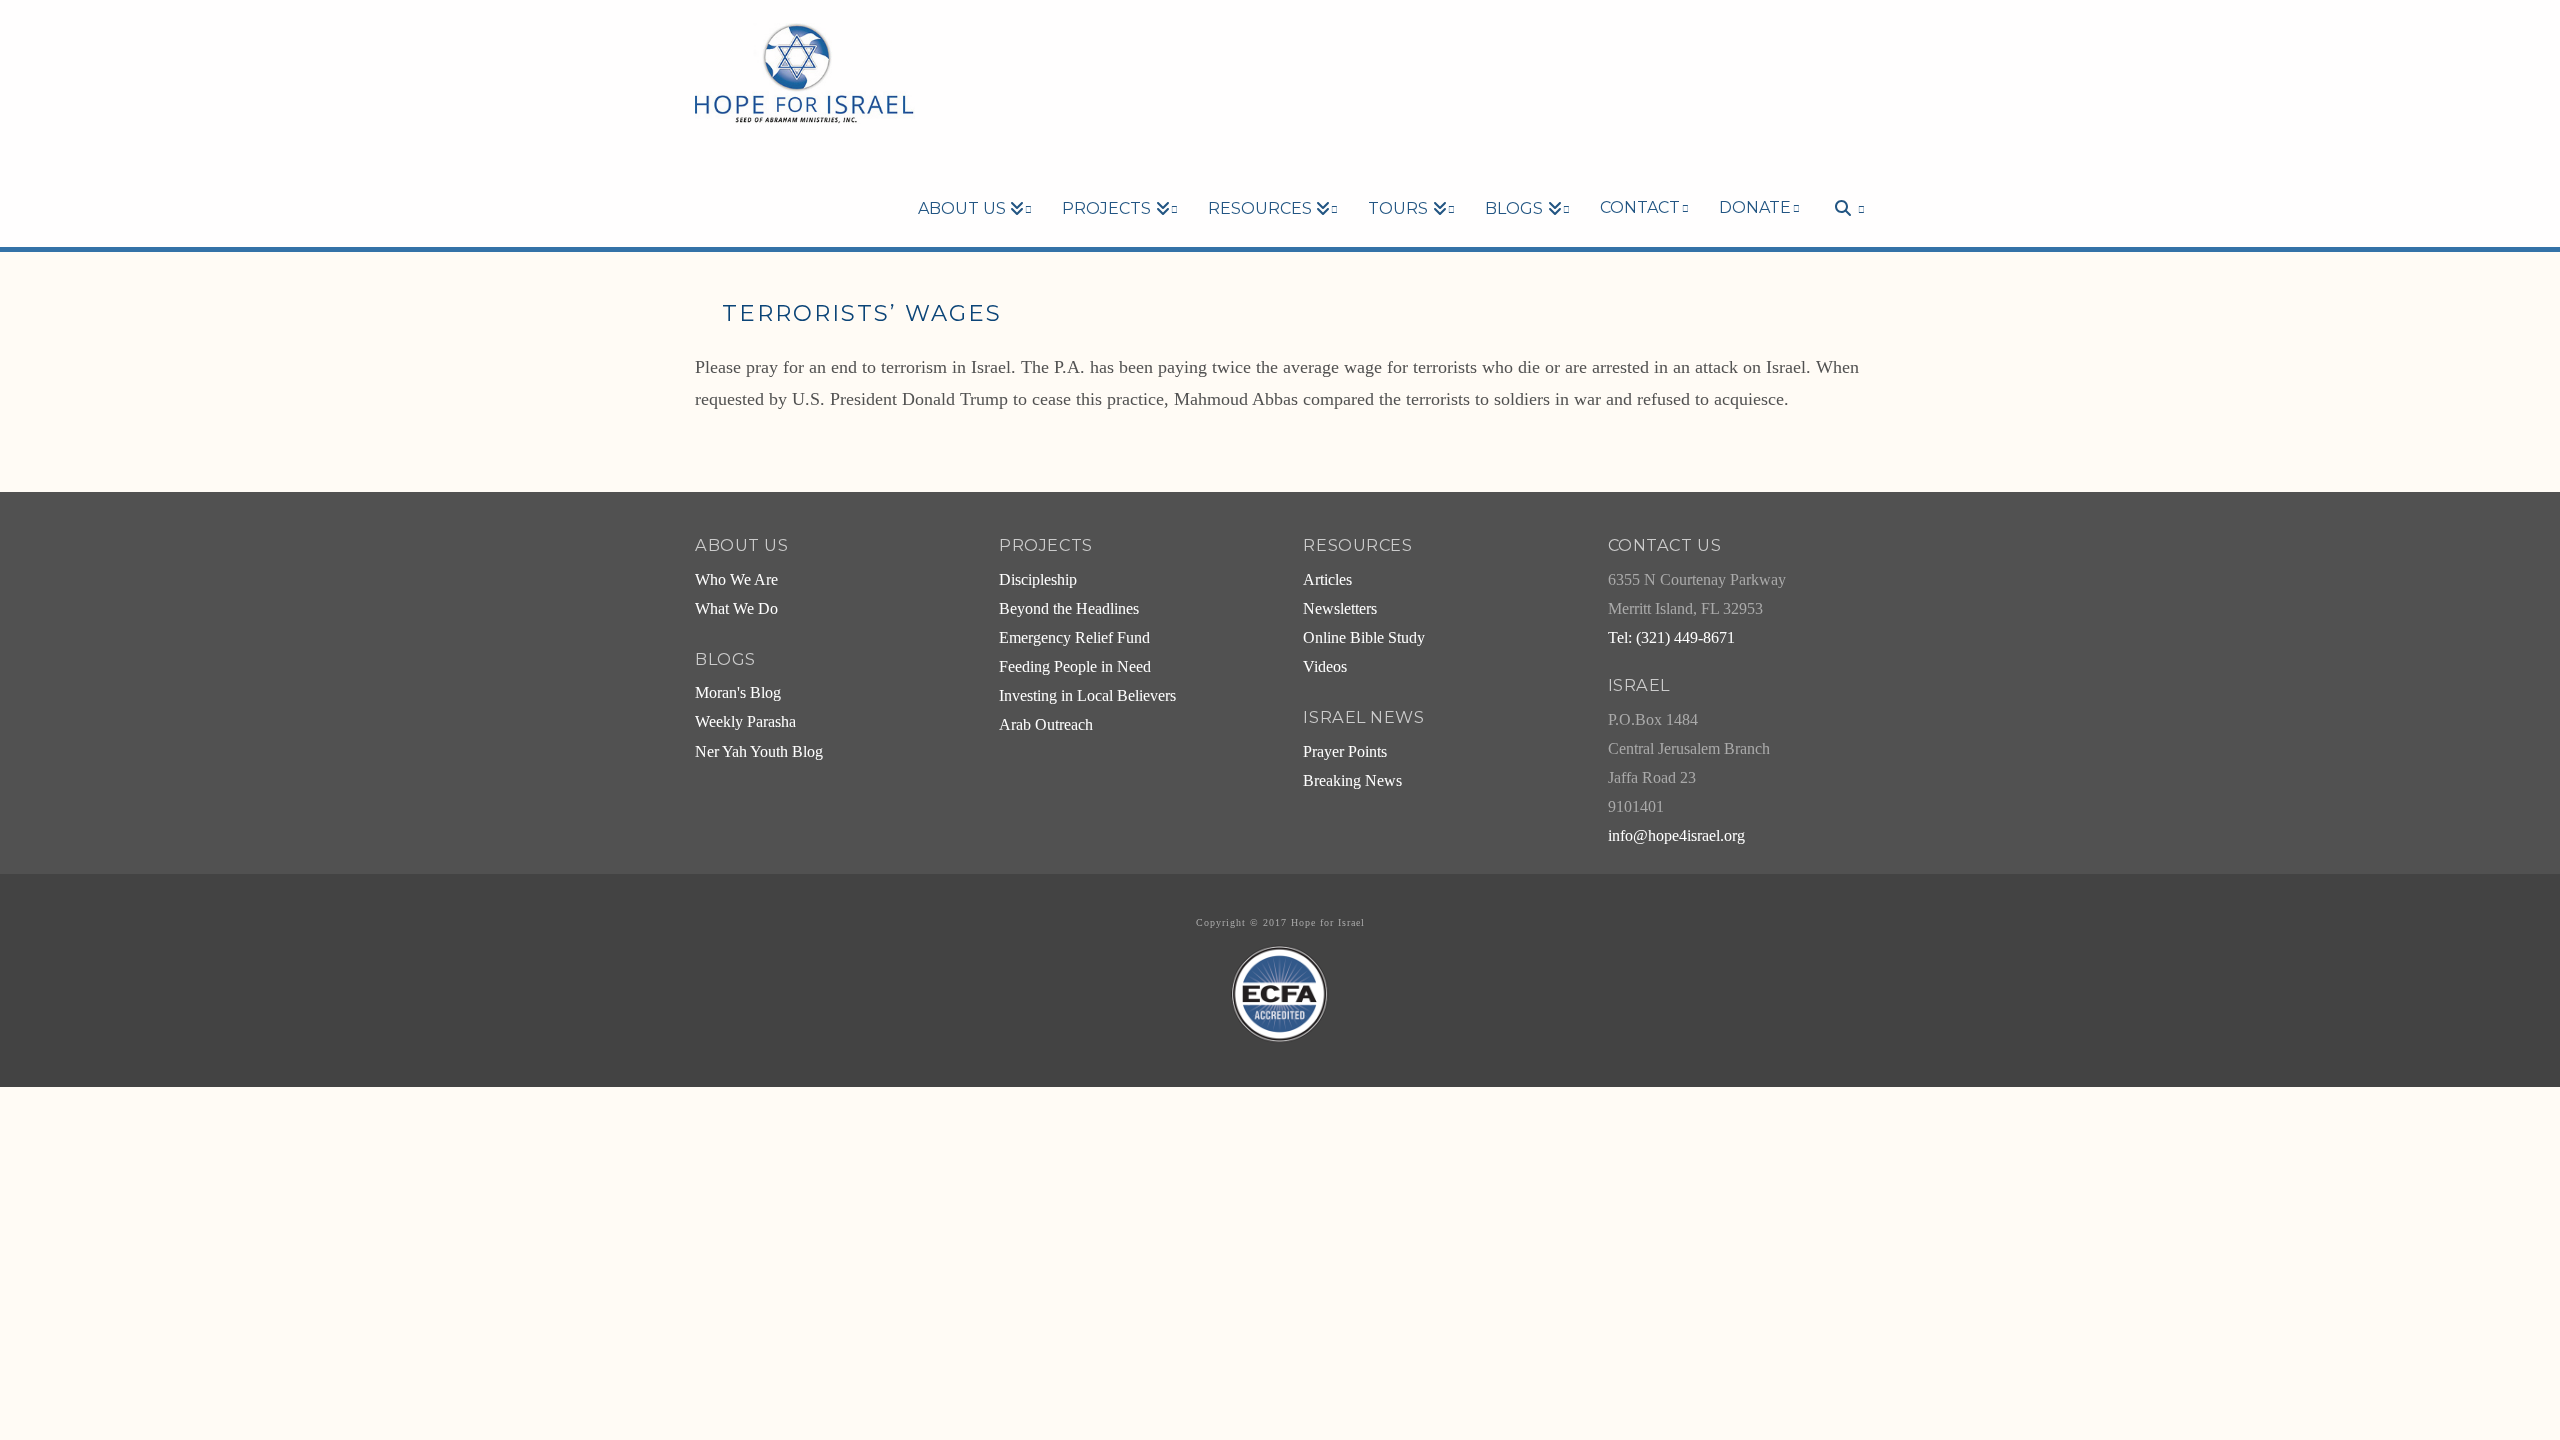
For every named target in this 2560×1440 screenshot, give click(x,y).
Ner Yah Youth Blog (759, 752)
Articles (1327, 580)
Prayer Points (1345, 752)
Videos (1325, 667)
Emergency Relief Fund (1074, 638)
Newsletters (1340, 609)
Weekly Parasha (745, 722)
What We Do (736, 609)
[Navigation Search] (1840, 174)
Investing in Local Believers (1087, 696)
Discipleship (1038, 580)
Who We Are (736, 580)
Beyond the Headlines (1069, 609)
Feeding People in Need (1075, 667)
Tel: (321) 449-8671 (1671, 638)
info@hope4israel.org (1676, 836)
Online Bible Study (1364, 638)
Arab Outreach (1046, 725)
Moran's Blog (738, 693)
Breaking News (1352, 781)
